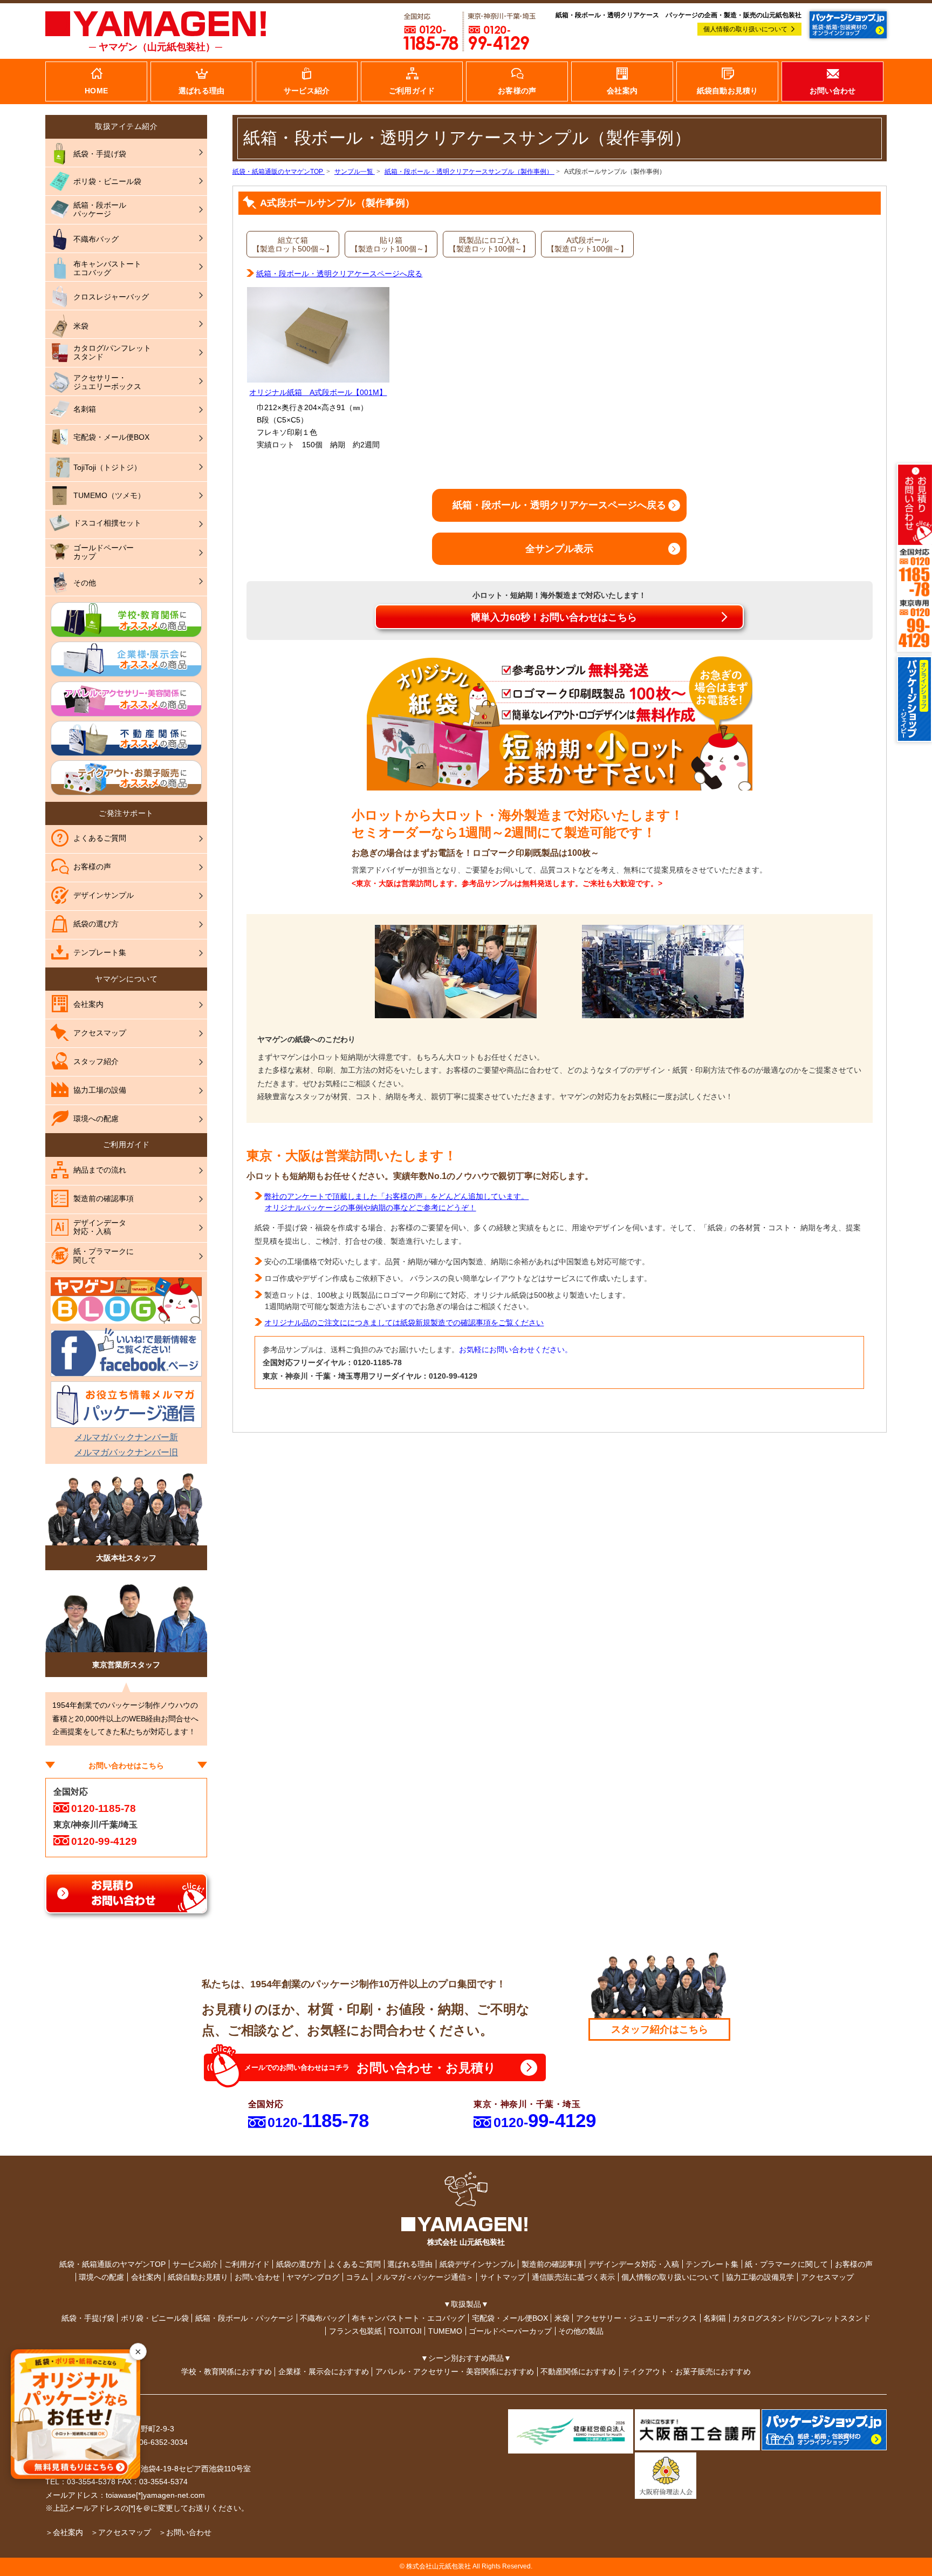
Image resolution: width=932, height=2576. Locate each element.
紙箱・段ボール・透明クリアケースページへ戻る (339, 274)
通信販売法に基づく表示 (573, 2277)
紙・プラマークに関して (786, 2264)
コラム (357, 2277)
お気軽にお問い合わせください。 (516, 1350)
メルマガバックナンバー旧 (126, 1452)
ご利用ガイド (247, 2264)
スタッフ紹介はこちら (660, 2029)
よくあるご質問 (354, 2264)
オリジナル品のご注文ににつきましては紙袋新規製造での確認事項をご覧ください (404, 1323)
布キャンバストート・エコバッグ (408, 2318)
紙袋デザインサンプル (477, 2264)
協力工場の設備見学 (760, 2277)
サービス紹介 (195, 2264)
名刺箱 (715, 2318)
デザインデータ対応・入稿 (634, 2264)
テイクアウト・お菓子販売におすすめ (687, 2371)
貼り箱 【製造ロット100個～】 (391, 244)
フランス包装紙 (355, 2331)
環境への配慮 (101, 2277)
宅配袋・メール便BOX (510, 2318)
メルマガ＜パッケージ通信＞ (424, 2277)
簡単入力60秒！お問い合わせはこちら (554, 617)
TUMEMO (445, 2331)
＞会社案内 (64, 2532)
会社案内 (146, 2277)
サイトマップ (503, 2277)
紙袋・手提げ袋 (88, 2318)
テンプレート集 (712, 2264)
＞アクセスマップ (121, 2532)
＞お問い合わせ (185, 2532)
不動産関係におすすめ (578, 2371)
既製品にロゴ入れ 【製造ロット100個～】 (489, 244)
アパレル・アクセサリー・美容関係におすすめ (455, 2371)
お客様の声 (854, 2264)
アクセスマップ (827, 2277)
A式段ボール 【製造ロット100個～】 (587, 244)
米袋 (562, 2318)
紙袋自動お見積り (198, 2277)
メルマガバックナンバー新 (126, 1437)
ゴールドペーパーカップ (510, 2331)
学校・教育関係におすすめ (227, 2371)
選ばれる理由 (410, 2264)
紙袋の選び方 (299, 2264)
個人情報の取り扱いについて (745, 29)
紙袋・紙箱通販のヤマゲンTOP (112, 2264)
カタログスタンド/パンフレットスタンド (801, 2318)
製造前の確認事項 (552, 2264)
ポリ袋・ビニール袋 (155, 2318)
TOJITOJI (405, 2331)
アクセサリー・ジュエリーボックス (636, 2318)
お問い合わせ (257, 2277)
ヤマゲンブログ (313, 2277)
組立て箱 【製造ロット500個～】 (293, 244)
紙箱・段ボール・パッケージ (244, 2318)
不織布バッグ (323, 2318)
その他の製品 (581, 2331)
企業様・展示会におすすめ (324, 2371)
